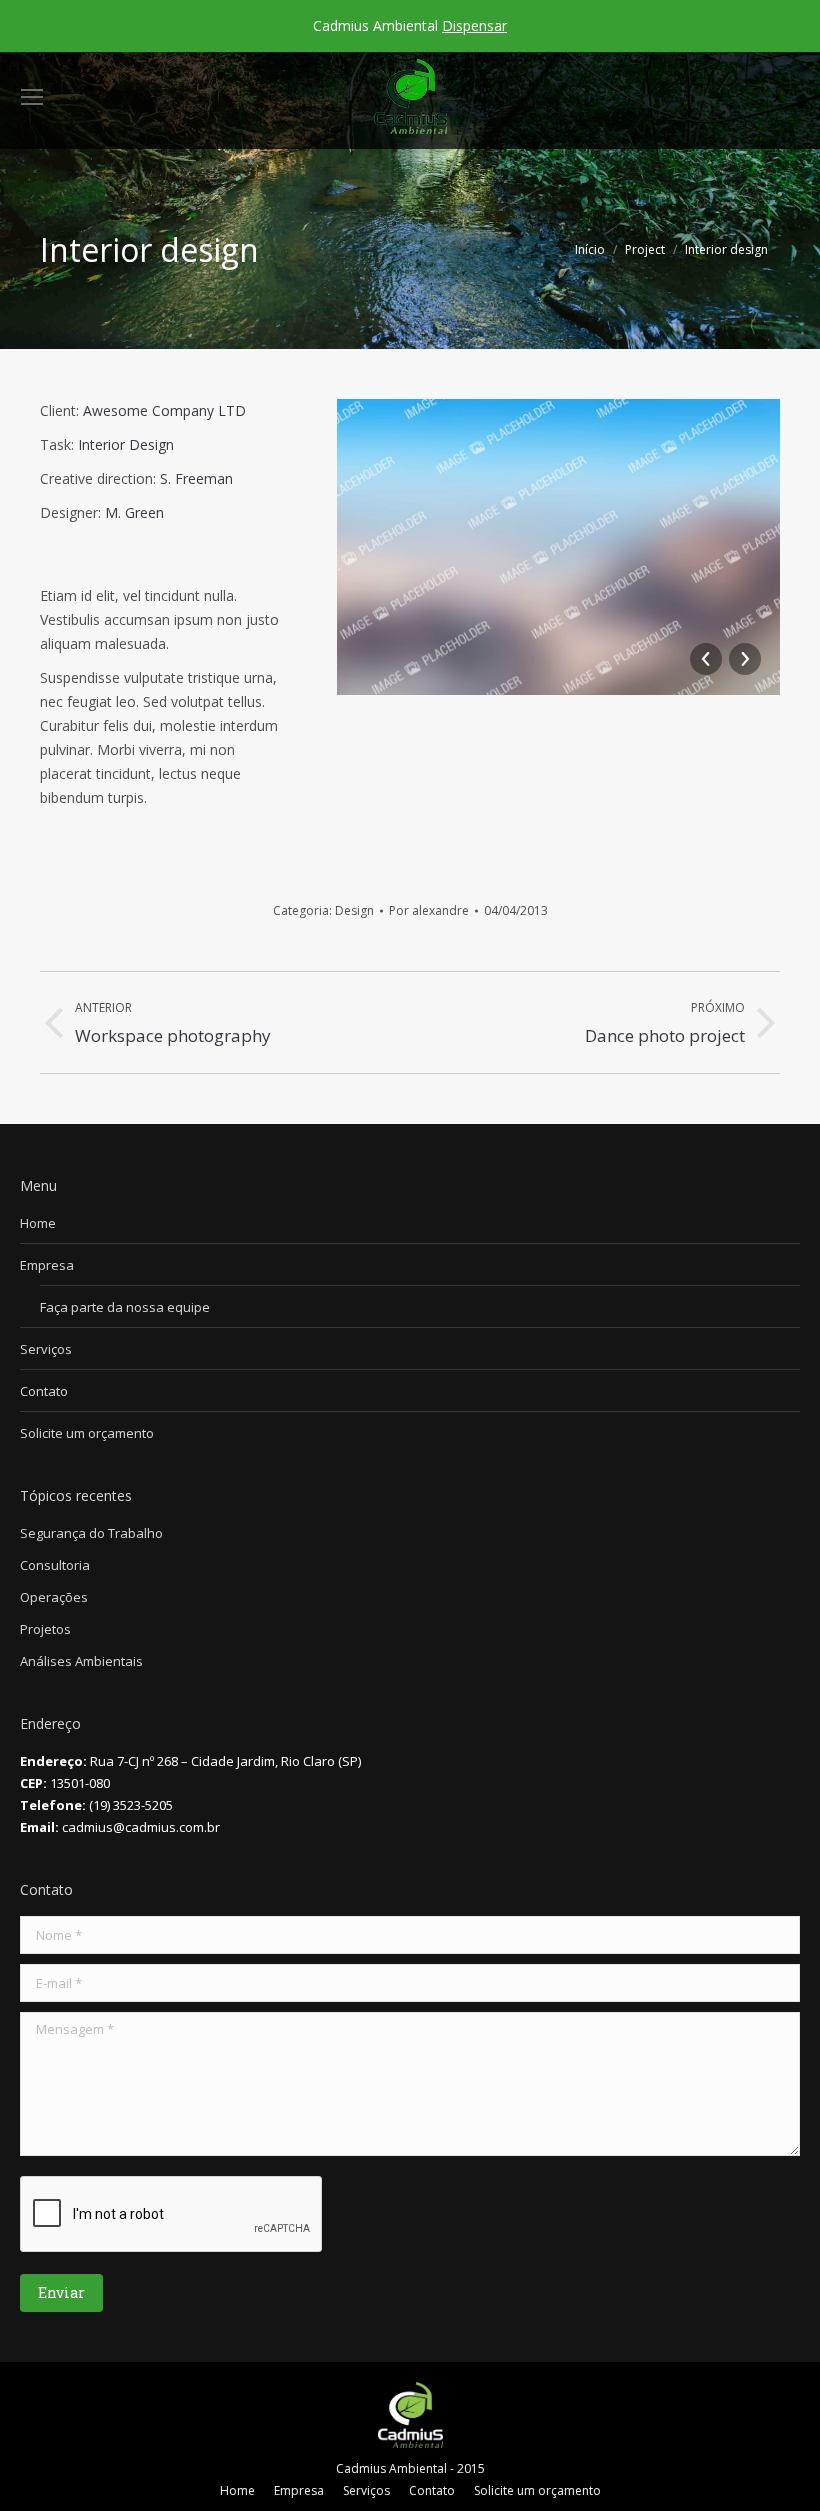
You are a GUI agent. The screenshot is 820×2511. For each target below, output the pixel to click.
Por (429, 910)
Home (38, 1223)
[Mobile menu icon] (32, 97)
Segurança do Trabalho (91, 1533)
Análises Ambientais (81, 1661)
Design (354, 910)
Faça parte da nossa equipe (125, 1307)
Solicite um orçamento (87, 1433)
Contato (44, 1391)
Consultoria (55, 1565)
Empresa (47, 1265)
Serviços (46, 1349)
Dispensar (474, 25)
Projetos (45, 1629)
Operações (54, 1597)
